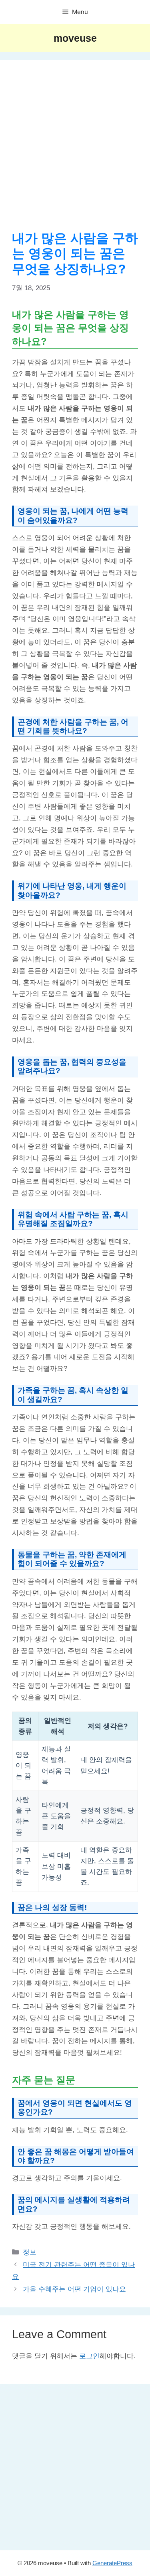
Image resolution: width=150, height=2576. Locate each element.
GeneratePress (112, 2563)
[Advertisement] (75, 151)
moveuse (75, 38)
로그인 (89, 2356)
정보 (30, 2252)
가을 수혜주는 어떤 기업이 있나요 (74, 2289)
